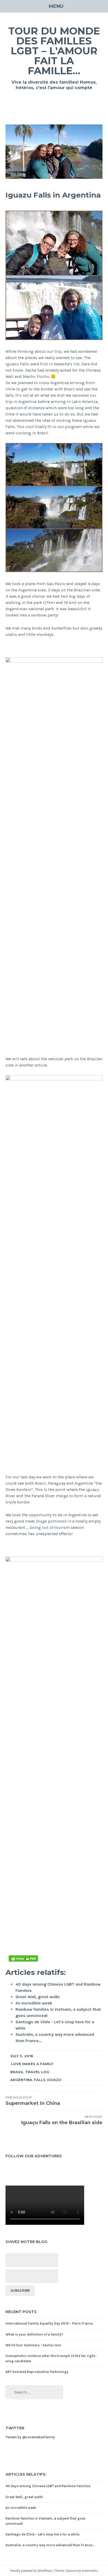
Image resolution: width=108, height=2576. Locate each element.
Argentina (21, 2080)
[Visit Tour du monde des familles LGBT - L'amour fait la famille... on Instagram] (16, 2170)
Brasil (17, 2072)
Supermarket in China (33, 2101)
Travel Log (37, 2072)
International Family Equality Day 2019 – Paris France (49, 2323)
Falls (40, 2080)
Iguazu (54, 2080)
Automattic (90, 2571)
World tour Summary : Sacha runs (33, 2345)
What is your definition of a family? (34, 2334)
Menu (56, 6)
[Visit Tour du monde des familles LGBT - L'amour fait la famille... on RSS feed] (31, 2170)
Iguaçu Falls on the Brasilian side (62, 2120)
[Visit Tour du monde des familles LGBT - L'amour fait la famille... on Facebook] (8, 2170)
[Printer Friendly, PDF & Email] (23, 1958)
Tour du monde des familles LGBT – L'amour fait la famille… (54, 51)
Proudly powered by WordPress (31, 2571)
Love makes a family (32, 2064)
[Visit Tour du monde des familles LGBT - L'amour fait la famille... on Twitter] (24, 2170)
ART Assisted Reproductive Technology (37, 2372)
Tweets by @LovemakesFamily (30, 2437)
